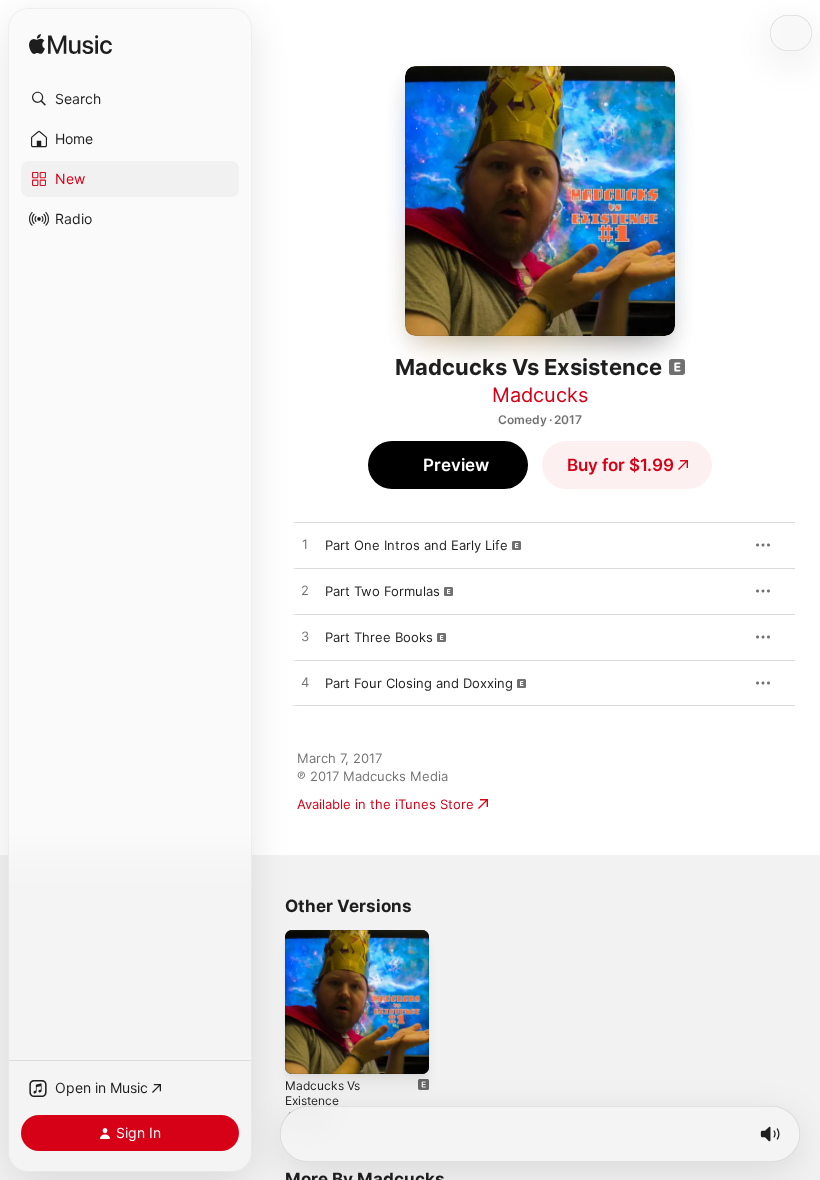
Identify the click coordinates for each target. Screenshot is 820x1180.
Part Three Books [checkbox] (379, 637)
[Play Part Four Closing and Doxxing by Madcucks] (305, 683)
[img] (70, 45)
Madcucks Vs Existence (322, 1093)
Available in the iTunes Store (385, 804)
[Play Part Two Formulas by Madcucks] (305, 591)
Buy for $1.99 (620, 465)
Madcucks (540, 395)
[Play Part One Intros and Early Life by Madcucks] (305, 545)
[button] (130, 99)
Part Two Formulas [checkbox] (382, 591)
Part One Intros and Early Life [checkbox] (416, 545)
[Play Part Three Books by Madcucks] (305, 637)
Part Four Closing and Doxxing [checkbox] (419, 683)
